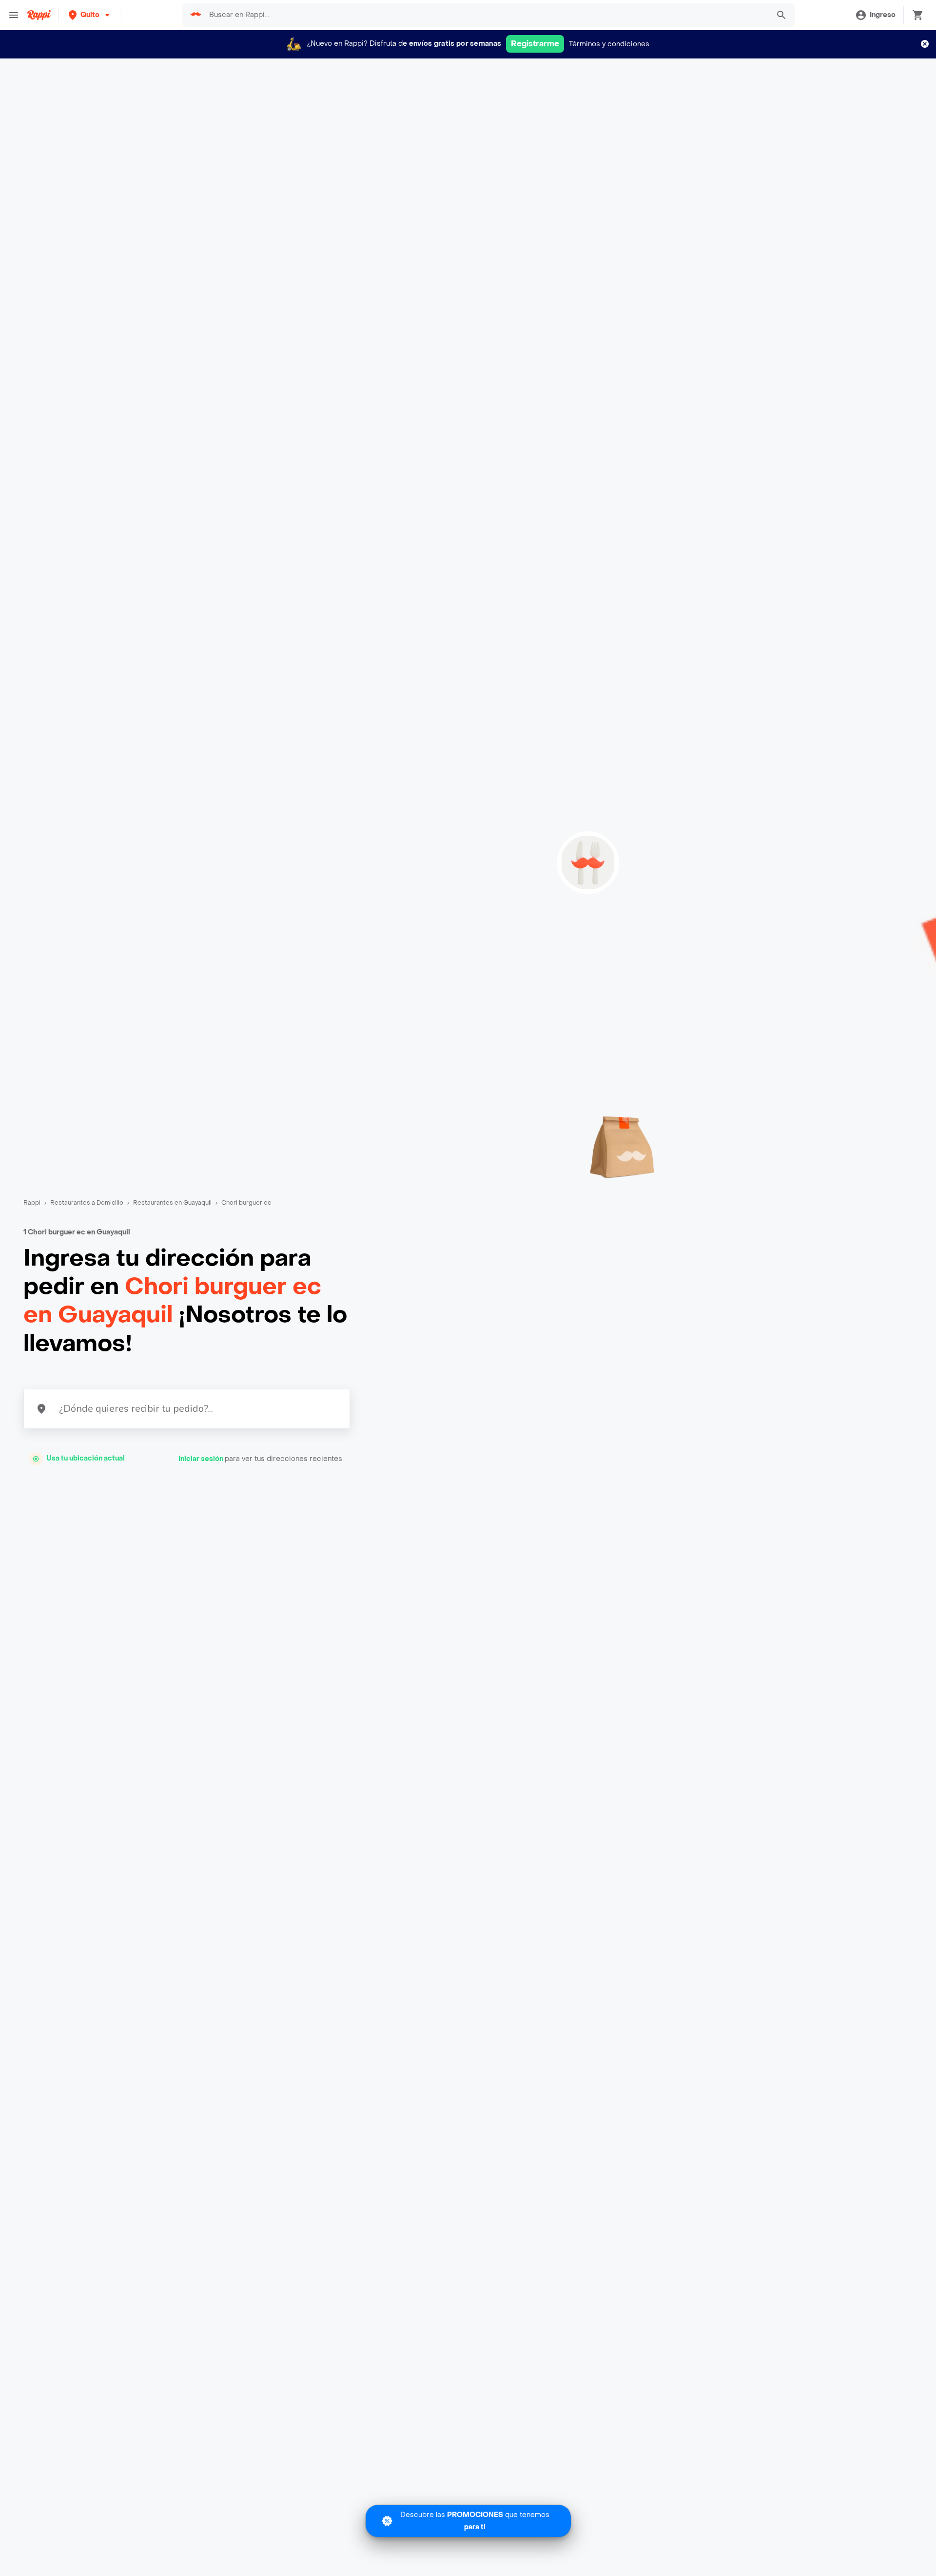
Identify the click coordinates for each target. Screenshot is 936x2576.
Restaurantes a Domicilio (87, 1203)
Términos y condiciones (609, 44)
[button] (90, 15)
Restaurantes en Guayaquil (172, 1203)
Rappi (32, 1203)
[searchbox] (486, 15)
